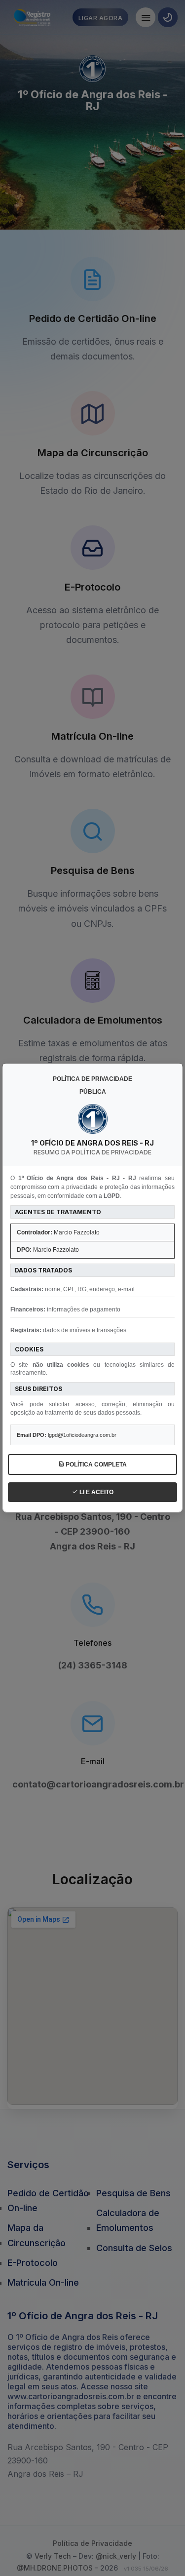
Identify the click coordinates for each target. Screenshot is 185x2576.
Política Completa (95, 1465)
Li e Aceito (96, 1492)
